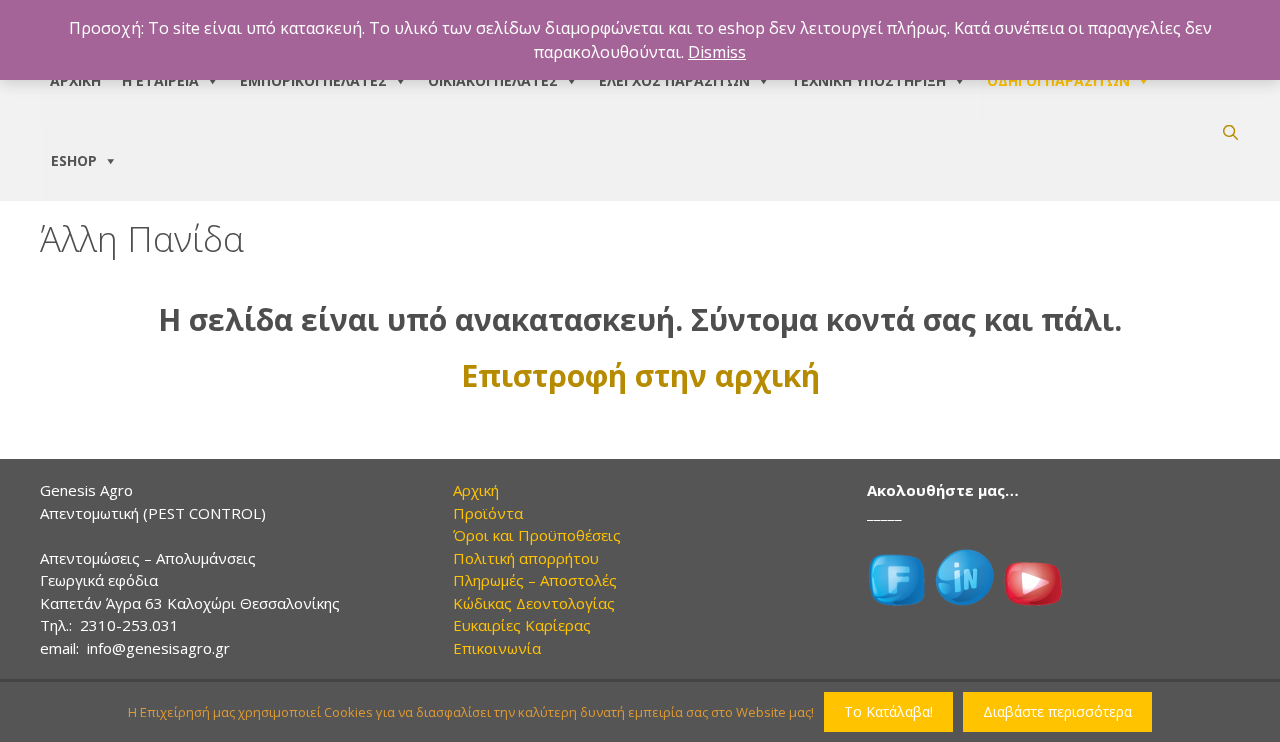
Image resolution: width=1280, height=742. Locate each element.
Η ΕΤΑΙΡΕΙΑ (160, 80)
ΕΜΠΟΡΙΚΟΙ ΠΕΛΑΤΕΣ (313, 80)
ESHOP (74, 160)
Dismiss (717, 52)
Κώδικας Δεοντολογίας (534, 603)
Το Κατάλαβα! (888, 711)
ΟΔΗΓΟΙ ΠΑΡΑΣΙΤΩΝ (1058, 80)
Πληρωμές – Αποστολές (535, 580)
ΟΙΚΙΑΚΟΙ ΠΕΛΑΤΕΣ (493, 80)
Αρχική (476, 490)
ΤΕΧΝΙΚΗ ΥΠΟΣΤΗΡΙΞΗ (868, 80)
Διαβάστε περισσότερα (1057, 711)
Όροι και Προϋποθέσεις (537, 535)
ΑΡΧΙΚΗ (75, 80)
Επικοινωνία (497, 648)
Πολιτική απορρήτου (526, 558)
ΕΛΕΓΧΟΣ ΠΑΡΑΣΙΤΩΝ (674, 80)
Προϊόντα (488, 513)
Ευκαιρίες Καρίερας (522, 625)
